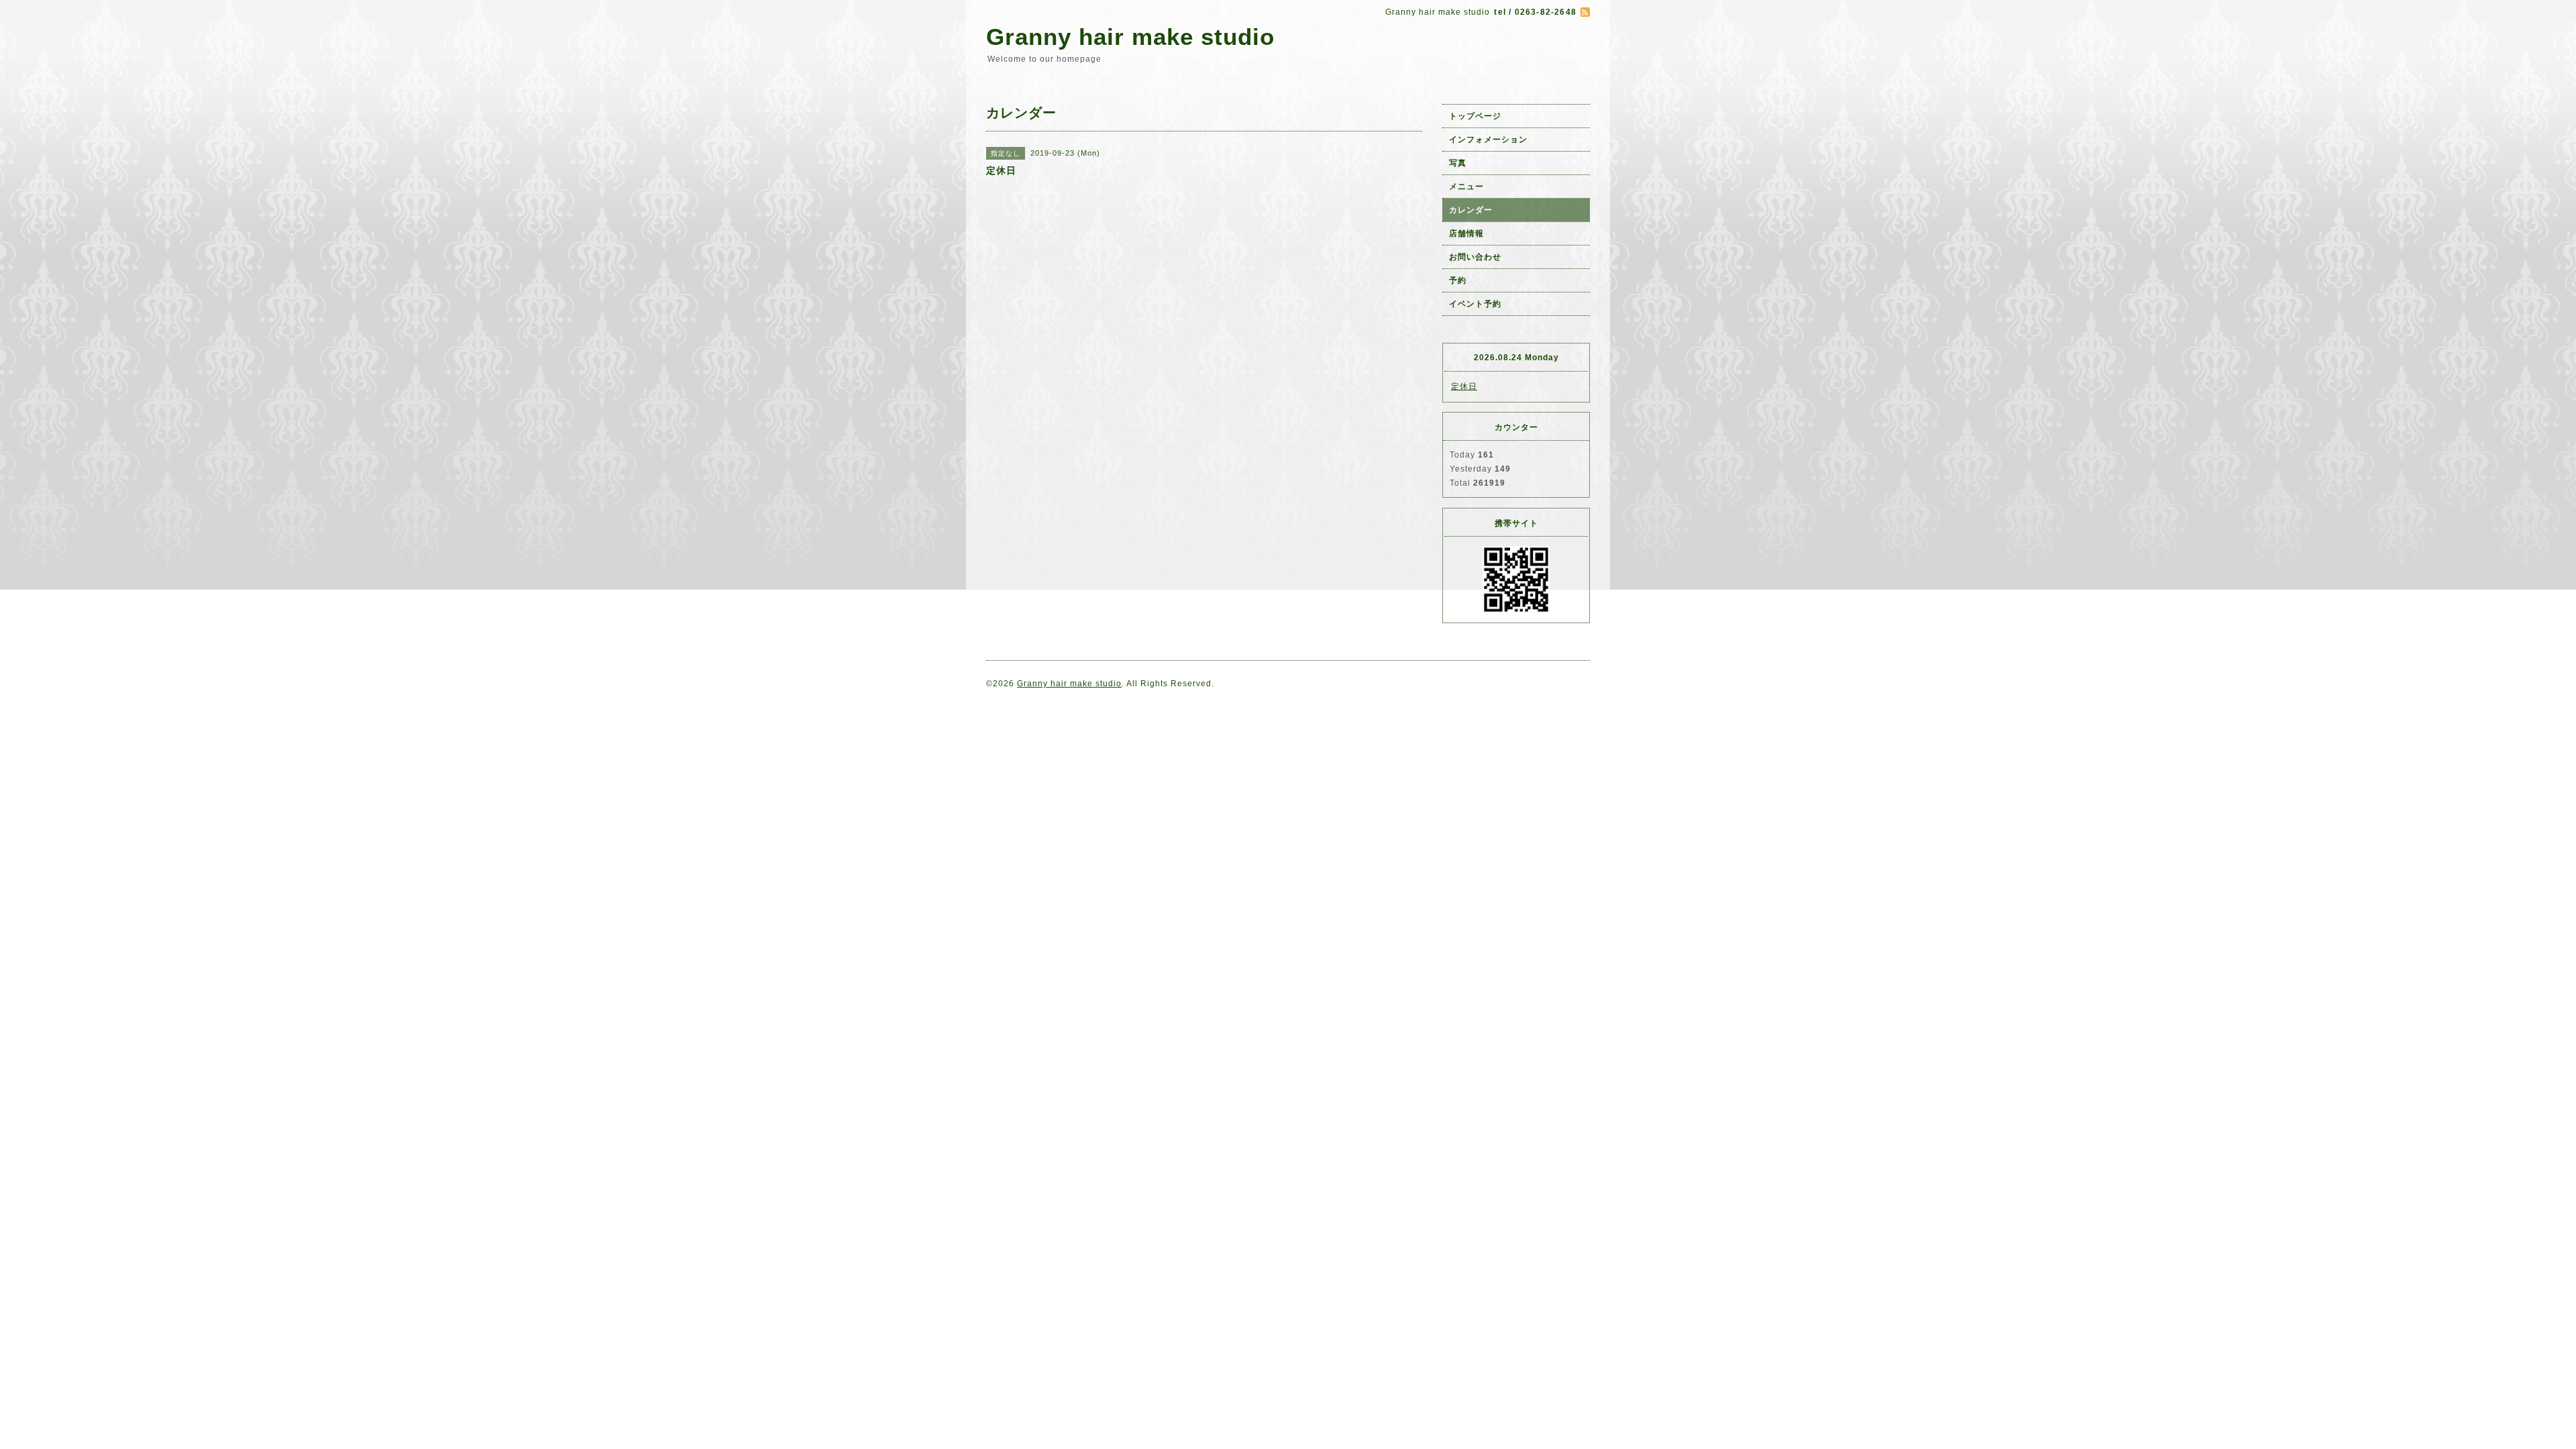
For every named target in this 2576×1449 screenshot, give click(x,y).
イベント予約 (1475, 304)
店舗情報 (1466, 233)
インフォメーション (1488, 140)
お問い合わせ (1475, 257)
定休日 (1464, 386)
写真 (1458, 163)
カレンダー (1471, 210)
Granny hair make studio (1130, 37)
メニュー (1466, 186)
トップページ (1475, 116)
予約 (1458, 280)
